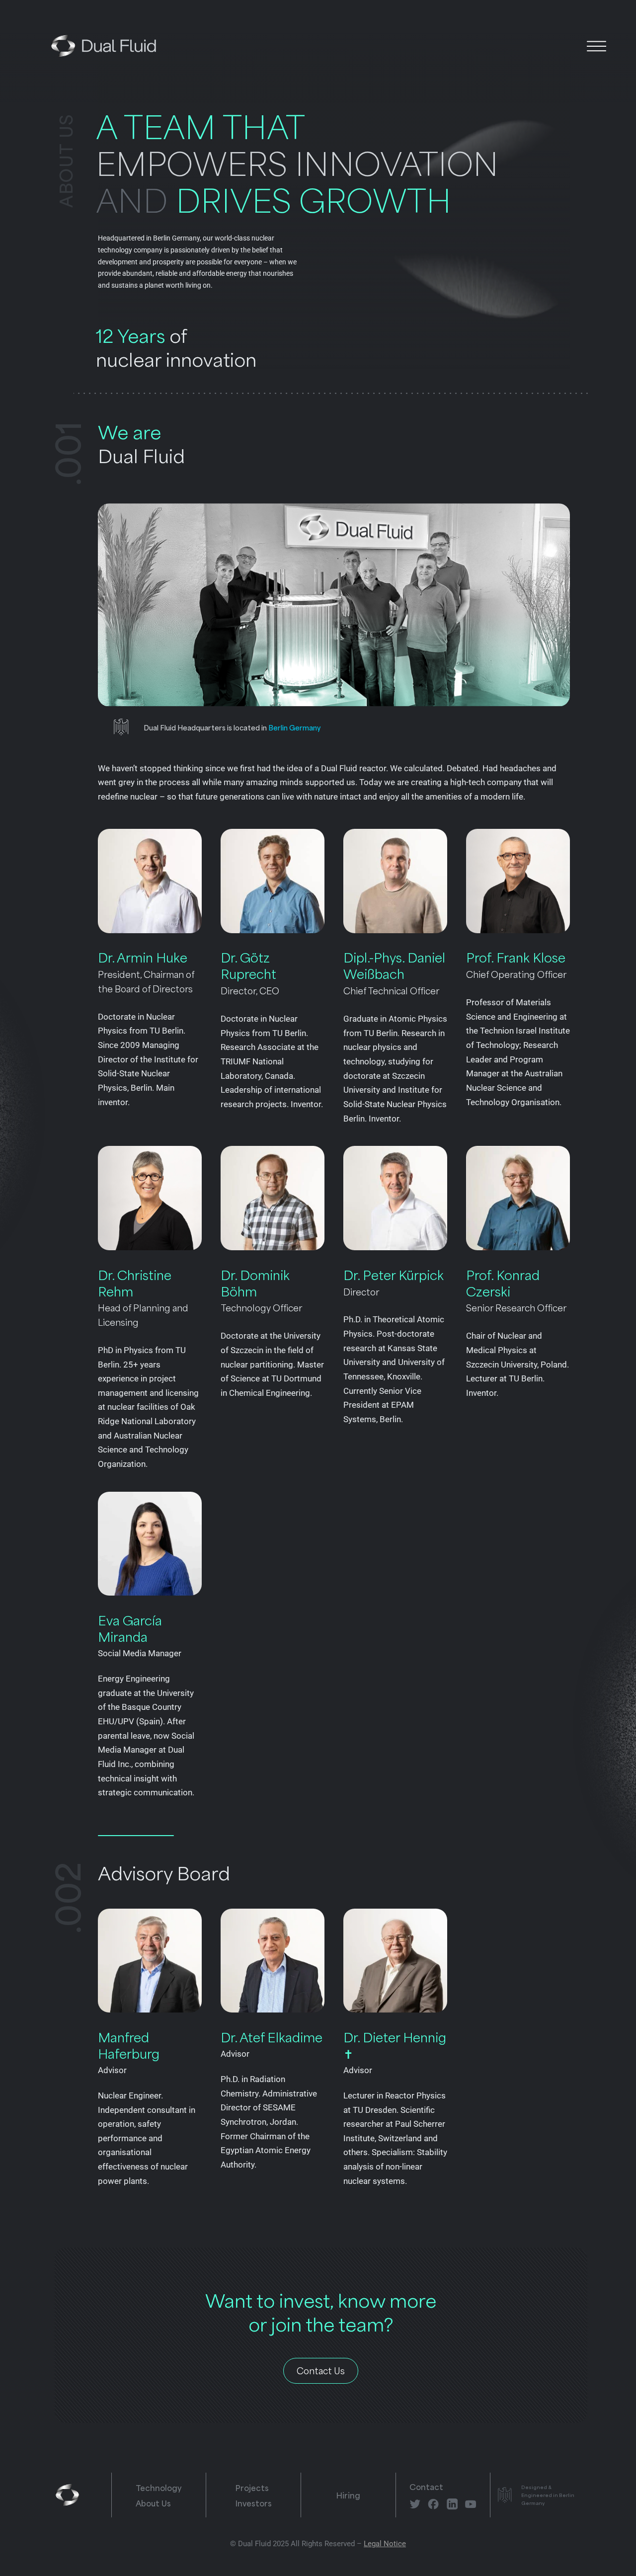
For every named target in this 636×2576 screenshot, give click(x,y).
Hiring (348, 2495)
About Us (153, 2503)
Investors (254, 2503)
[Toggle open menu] (596, 45)
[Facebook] (433, 2504)
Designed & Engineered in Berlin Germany (548, 2495)
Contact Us (321, 2370)
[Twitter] (415, 2504)
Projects (252, 2487)
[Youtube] (471, 2504)
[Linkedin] (452, 2504)
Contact (426, 2486)
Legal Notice (385, 2544)
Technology (159, 2487)
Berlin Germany (294, 727)
